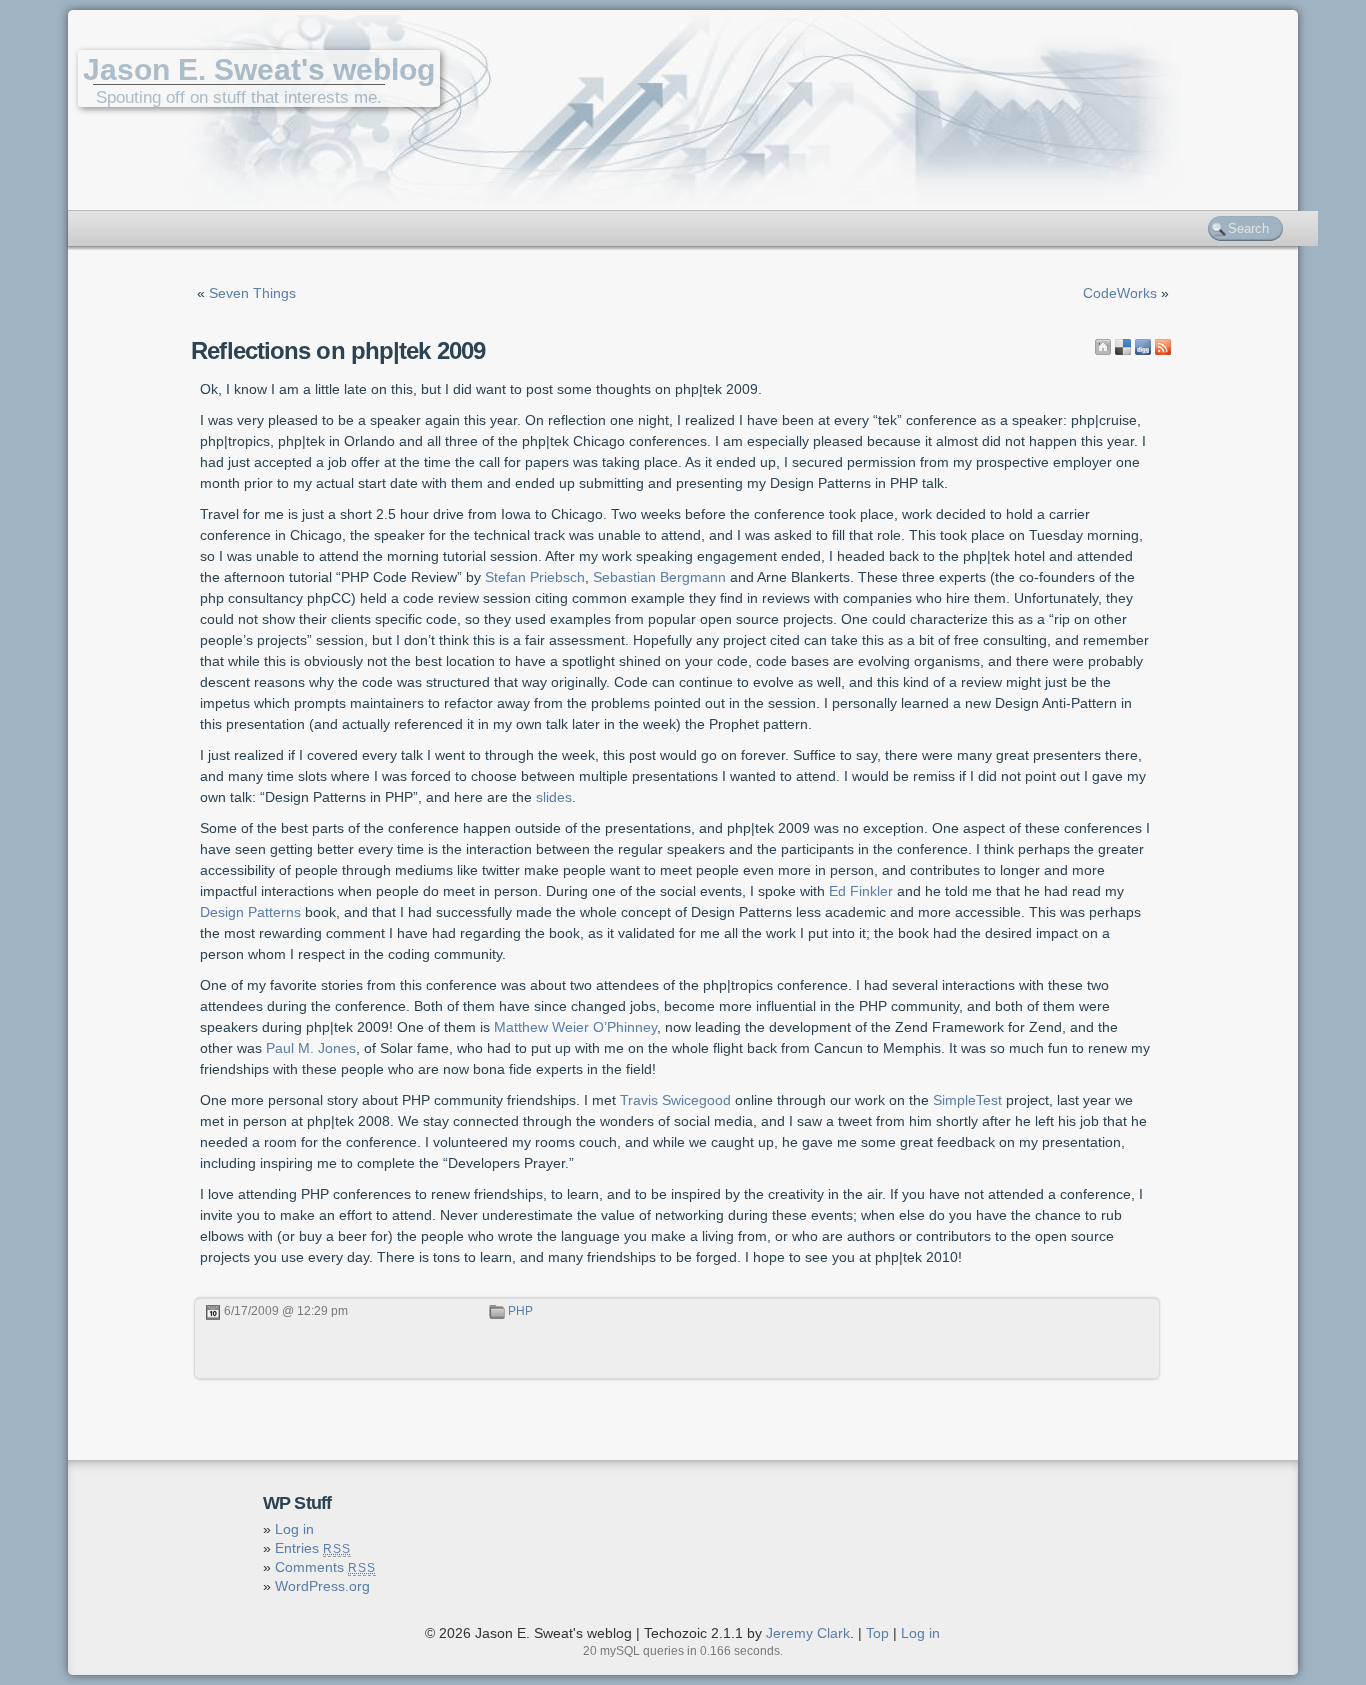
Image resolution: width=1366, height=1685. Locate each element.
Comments (325, 1567)
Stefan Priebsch (535, 577)
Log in (294, 1529)
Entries (313, 1548)
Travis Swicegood (675, 1100)
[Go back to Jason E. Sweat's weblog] (1103, 347)
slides (554, 797)
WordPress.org (322, 1586)
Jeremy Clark (808, 1633)
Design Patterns (250, 912)
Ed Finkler (861, 891)
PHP (520, 1311)
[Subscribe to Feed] (1163, 347)
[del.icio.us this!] (1123, 347)
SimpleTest (967, 1100)
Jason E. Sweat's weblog (259, 69)
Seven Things (252, 293)
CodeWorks (1120, 293)
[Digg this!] (1143, 347)
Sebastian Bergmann (659, 577)
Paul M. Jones (311, 1048)
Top (877, 1633)
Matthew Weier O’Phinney (575, 1027)
